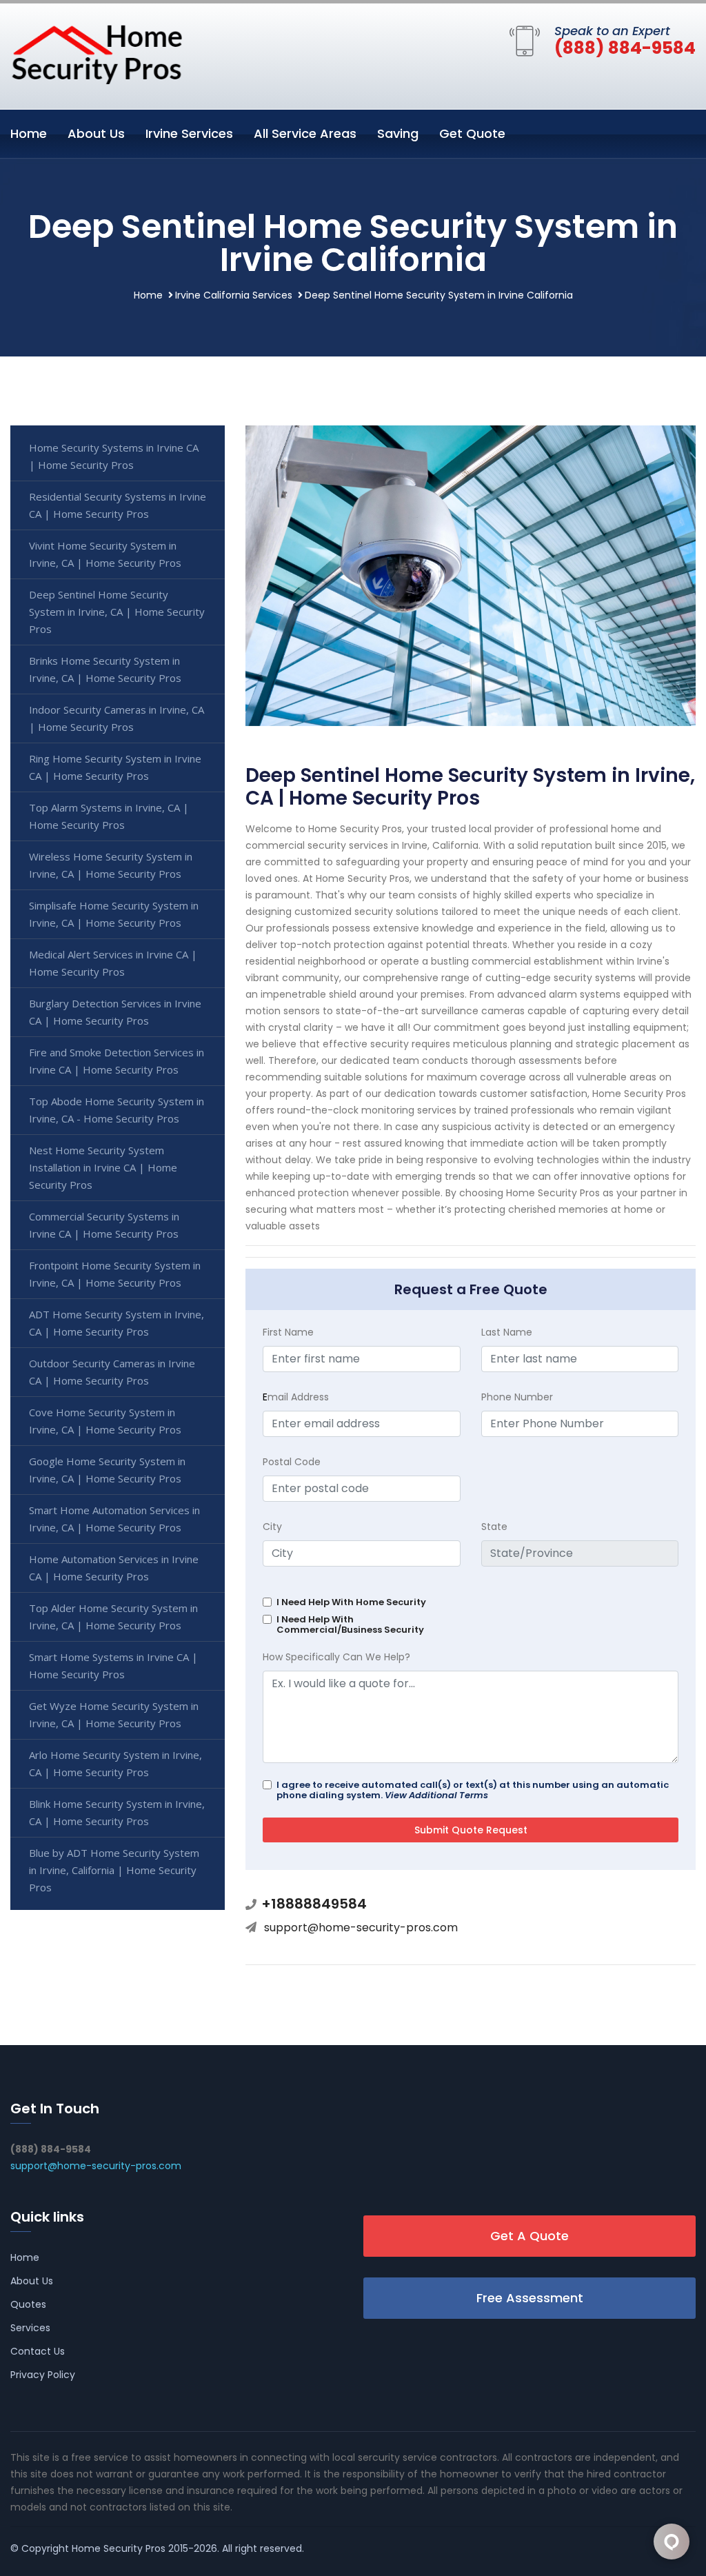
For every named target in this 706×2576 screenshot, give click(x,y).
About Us (96, 133)
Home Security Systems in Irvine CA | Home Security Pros (114, 456)
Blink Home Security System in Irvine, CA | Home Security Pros (117, 1812)
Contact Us (38, 2351)
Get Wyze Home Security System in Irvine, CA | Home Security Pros (114, 1714)
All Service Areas (305, 133)
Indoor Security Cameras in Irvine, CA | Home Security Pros (117, 718)
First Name (288, 1332)
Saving (398, 133)
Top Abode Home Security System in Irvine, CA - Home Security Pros (117, 1110)
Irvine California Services (234, 295)
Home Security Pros (119, 2548)
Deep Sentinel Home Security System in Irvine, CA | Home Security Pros (117, 612)
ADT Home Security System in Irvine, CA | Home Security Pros (117, 1323)
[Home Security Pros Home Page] (97, 54)
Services (30, 2328)
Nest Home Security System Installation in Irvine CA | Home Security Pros (103, 1167)
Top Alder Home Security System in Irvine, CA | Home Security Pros (113, 1617)
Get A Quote (529, 2236)
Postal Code (292, 1462)
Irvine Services (189, 133)
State (494, 1527)
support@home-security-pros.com (361, 1928)
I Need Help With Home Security (351, 1602)
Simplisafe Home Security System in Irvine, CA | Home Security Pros (114, 914)
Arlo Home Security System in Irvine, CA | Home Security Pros (115, 1763)
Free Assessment (530, 2298)
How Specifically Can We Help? (336, 1657)
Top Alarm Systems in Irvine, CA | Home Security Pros (109, 816)
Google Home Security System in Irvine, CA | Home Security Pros (107, 1470)
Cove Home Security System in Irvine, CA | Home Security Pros (105, 1421)
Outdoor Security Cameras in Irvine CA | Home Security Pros (112, 1372)
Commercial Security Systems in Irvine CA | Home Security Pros (104, 1225)
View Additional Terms (436, 1795)
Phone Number (517, 1397)
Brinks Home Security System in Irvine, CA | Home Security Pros (105, 669)
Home (29, 133)
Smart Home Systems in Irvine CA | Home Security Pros (113, 1666)
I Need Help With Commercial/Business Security (350, 1624)
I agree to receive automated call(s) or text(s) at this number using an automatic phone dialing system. (473, 1790)
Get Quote (472, 133)
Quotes (28, 2304)
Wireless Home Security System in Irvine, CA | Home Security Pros (111, 865)
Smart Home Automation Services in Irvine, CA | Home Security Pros (114, 1519)
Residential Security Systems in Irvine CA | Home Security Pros (118, 505)
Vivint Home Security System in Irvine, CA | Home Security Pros (105, 554)
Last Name (507, 1332)
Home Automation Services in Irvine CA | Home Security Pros (114, 1568)
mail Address (296, 1397)
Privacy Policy (43, 2375)
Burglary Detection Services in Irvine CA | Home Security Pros (115, 1012)
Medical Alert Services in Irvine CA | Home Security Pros (113, 963)
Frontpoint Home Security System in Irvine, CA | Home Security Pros (115, 1274)
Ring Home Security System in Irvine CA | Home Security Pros (115, 767)
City (272, 1527)
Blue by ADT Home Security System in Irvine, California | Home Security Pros (114, 1870)
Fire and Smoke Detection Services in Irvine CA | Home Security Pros (117, 1061)
